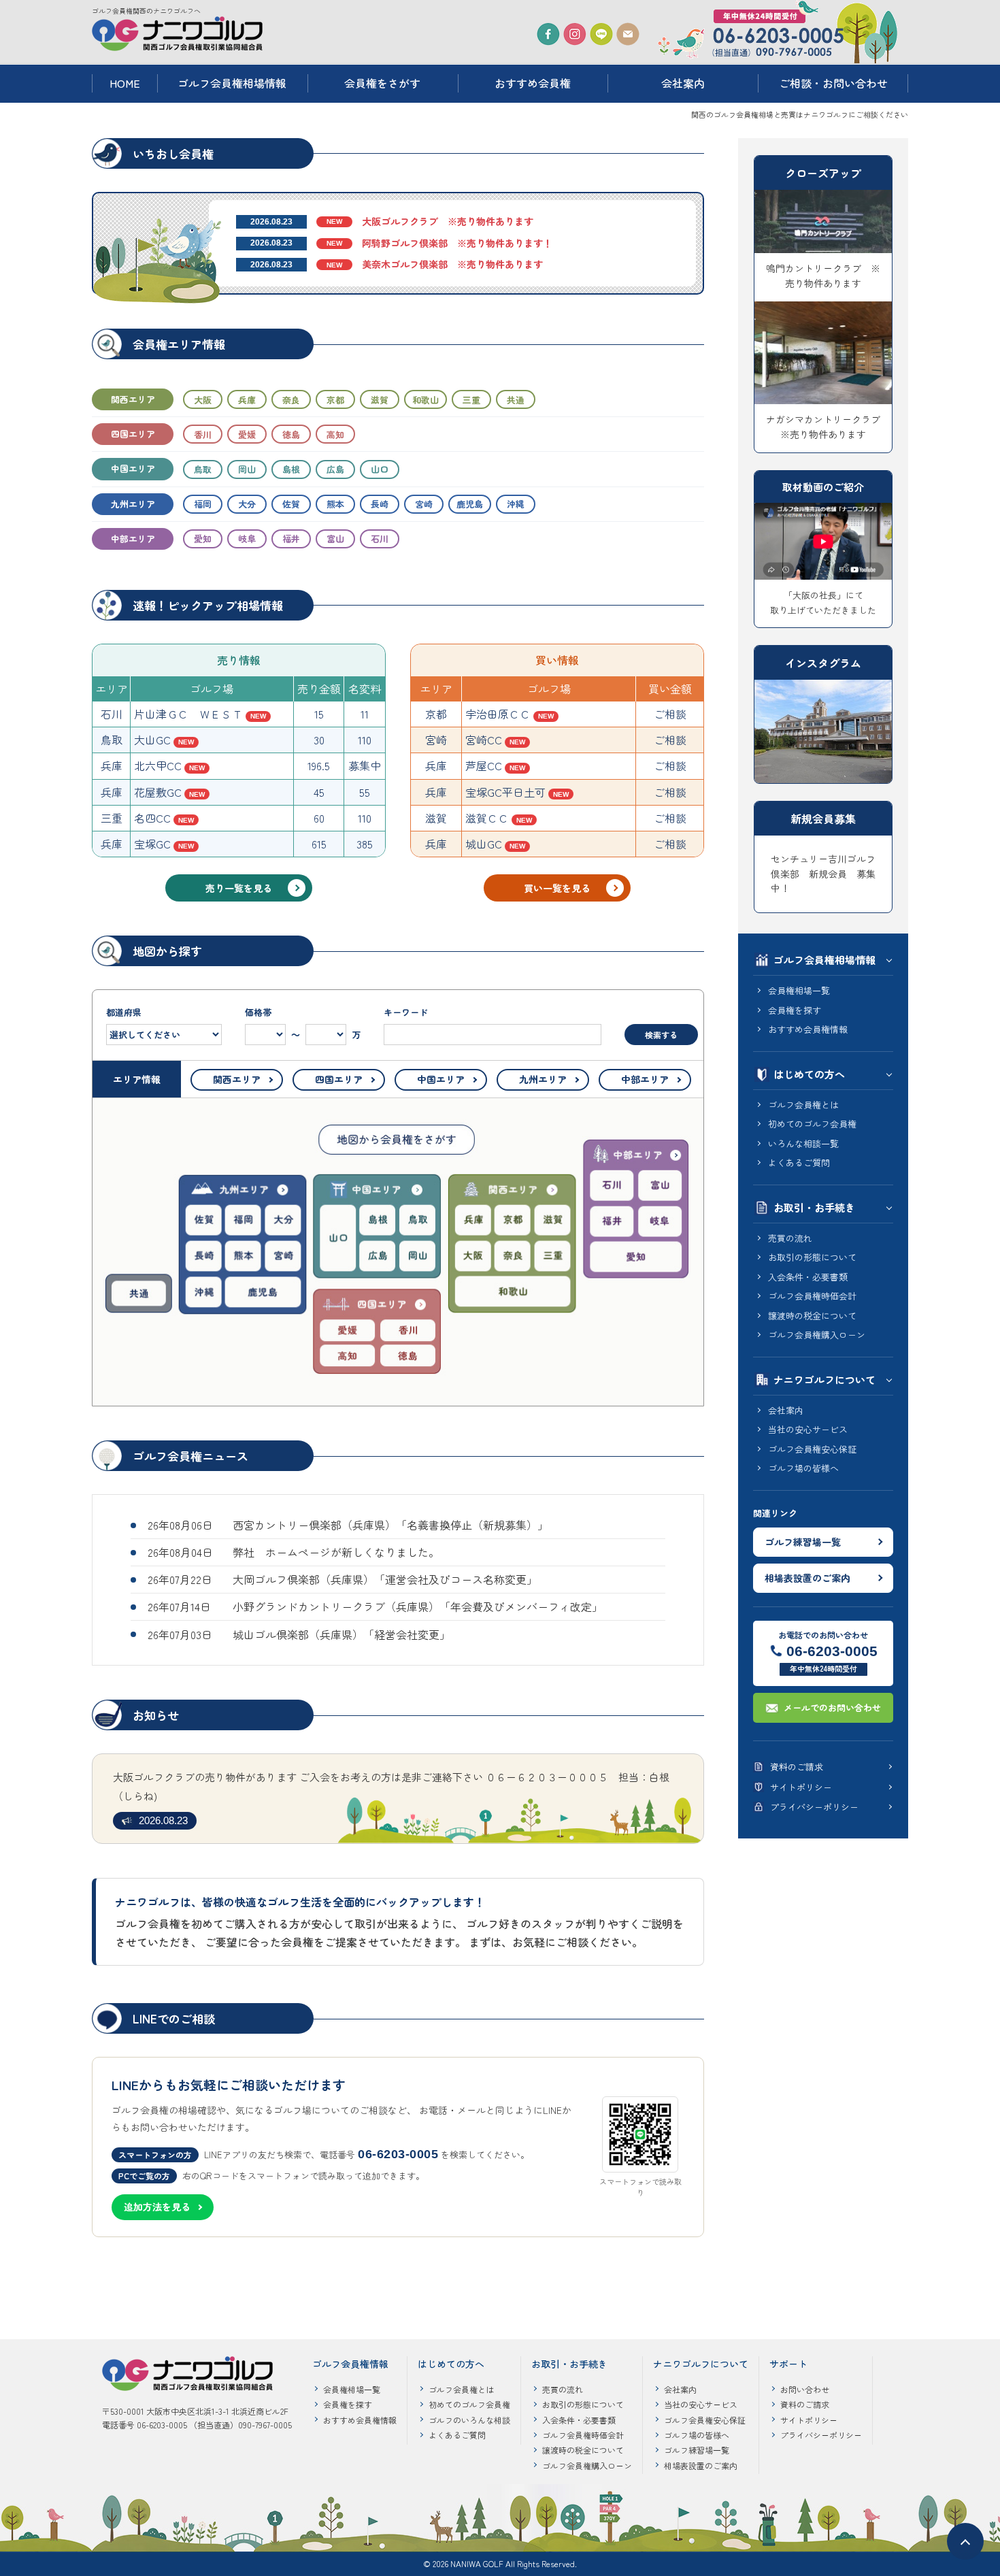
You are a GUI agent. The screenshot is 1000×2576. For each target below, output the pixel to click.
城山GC (484, 844)
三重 (471, 400)
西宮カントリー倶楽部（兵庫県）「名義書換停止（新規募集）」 (390, 1525)
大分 (247, 504)
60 (319, 818)
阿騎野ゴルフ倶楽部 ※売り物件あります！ (457, 243)
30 (319, 740)
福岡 (203, 504)
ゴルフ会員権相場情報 (232, 83)
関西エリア (133, 399)
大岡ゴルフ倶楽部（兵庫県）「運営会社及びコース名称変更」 (385, 1579)
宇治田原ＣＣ (498, 714)
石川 (380, 539)
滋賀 (380, 400)
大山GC (152, 740)
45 (319, 792)
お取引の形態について (812, 1257)
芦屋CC (484, 765)
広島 (335, 469)
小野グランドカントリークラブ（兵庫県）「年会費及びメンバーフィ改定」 (418, 1606)
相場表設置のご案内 (807, 1578)
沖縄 (516, 504)
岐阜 (247, 539)
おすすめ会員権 (533, 83)
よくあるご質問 (799, 1162)
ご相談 (670, 714)
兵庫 (247, 400)
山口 (380, 469)
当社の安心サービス (808, 1429)
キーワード (406, 1012)
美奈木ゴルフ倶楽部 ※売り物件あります (452, 264)
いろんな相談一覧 (803, 1143)
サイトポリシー (801, 1787)
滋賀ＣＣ (487, 818)
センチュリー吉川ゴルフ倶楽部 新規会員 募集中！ (823, 873)
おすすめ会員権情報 (808, 1029)
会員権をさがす (382, 83)
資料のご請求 (797, 1767)
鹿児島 (470, 504)
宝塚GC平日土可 (505, 792)
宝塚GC (152, 844)
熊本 (335, 504)
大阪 (203, 400)
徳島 (291, 434)
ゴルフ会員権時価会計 (812, 1296)
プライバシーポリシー (814, 1807)
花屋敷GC (158, 792)
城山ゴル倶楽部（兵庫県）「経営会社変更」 (341, 1634)
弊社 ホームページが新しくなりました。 (336, 1552)
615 (319, 844)
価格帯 (303, 1023)
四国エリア (133, 434)
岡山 (247, 469)
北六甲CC (158, 765)
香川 (203, 434)
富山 (335, 539)
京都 (335, 400)
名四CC (152, 818)
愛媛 (247, 434)
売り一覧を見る (239, 888)
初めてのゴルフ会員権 (812, 1124)
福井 (291, 539)
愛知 (203, 539)
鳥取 (203, 469)
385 (365, 844)
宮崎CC (484, 740)
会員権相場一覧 (799, 990)
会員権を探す (795, 1010)
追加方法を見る (157, 2207)
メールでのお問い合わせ (832, 1707)
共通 (516, 400)
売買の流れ (790, 1238)
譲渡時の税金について (812, 1316)
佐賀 (291, 504)
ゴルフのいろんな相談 (469, 2420)
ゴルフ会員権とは (803, 1105)
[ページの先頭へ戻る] (965, 2541)
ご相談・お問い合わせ (833, 83)
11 (365, 714)
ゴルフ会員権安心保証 (812, 1449)
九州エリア (133, 504)
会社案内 (683, 83)
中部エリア (133, 539)
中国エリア (133, 468)
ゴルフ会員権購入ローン (817, 1335)
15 (319, 714)
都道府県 (124, 1012)
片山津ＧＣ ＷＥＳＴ (188, 714)
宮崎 (424, 504)
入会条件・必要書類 (808, 1277)
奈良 (291, 400)
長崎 (380, 504)
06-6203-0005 (832, 1651)
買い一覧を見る (557, 888)
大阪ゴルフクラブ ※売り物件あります (448, 221)
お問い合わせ (805, 2389)
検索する (661, 1035)
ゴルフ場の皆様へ (803, 1468)
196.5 (319, 765)
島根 (291, 469)
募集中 (365, 765)
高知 (335, 434)
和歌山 (426, 400)
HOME (125, 83)
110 (365, 740)
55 (365, 792)
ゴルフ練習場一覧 (803, 1542)
